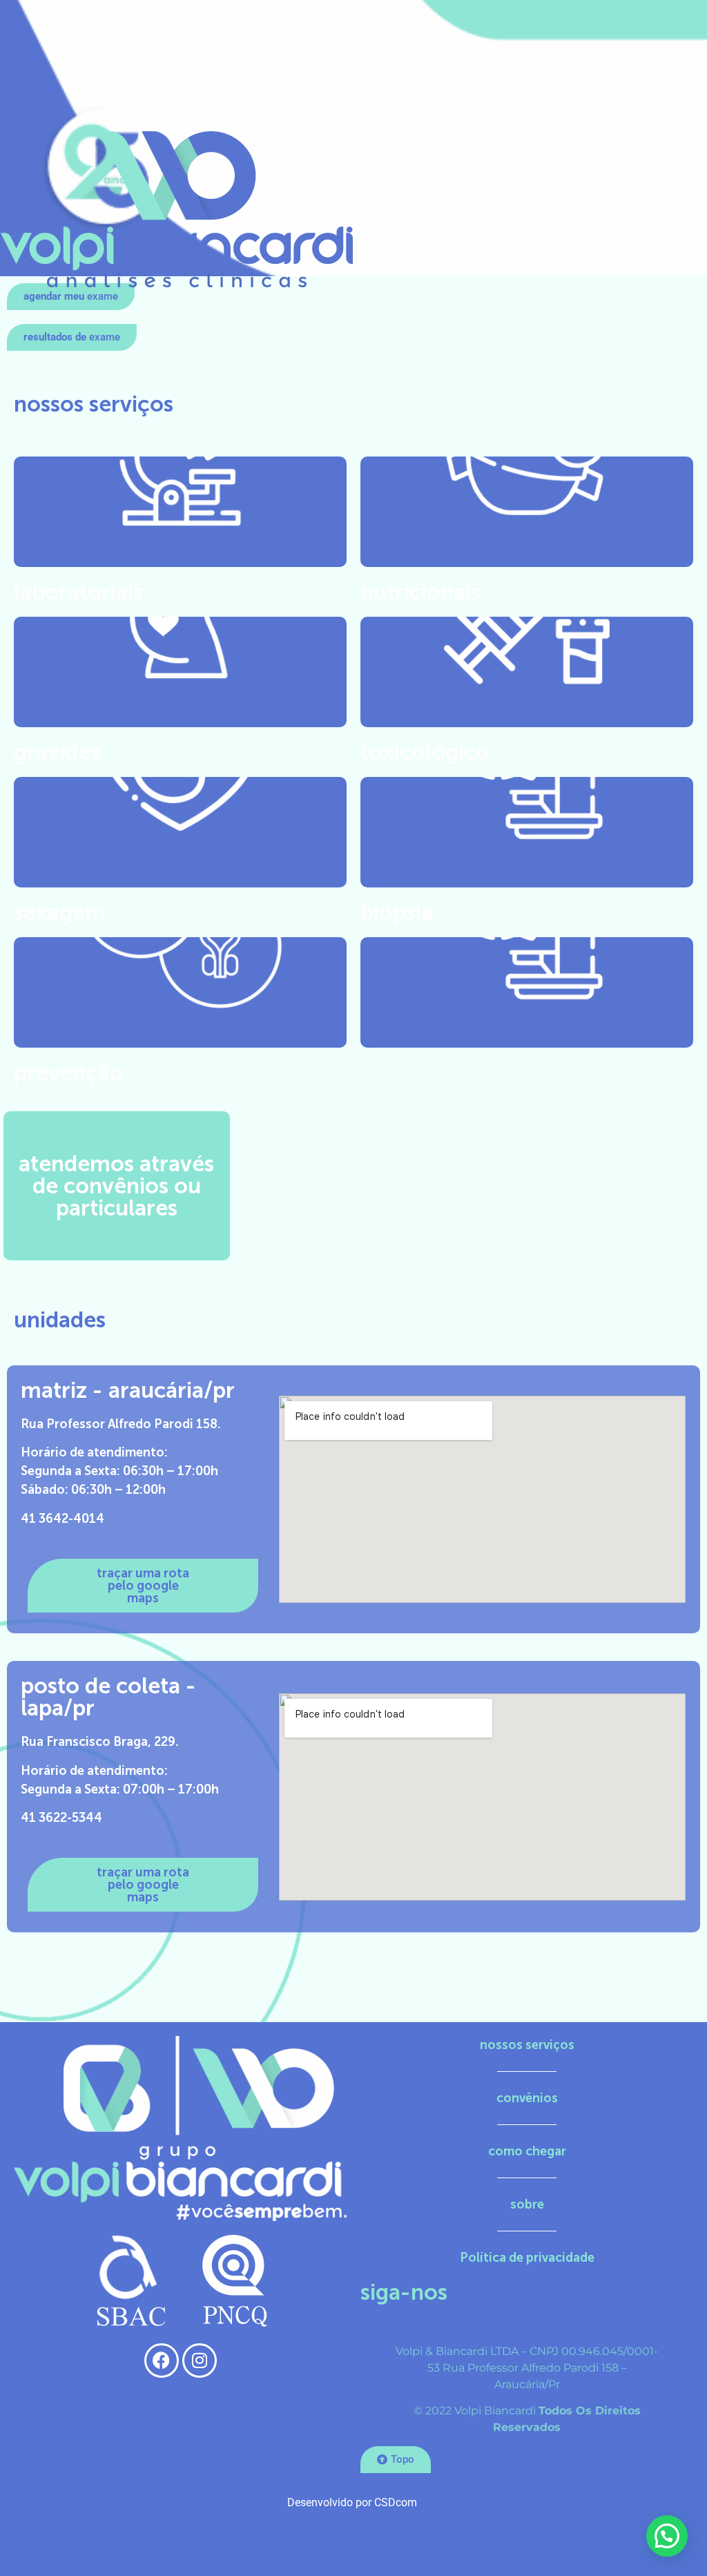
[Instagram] (200, 2361)
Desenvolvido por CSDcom (353, 2502)
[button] (71, 297)
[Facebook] (162, 2361)
